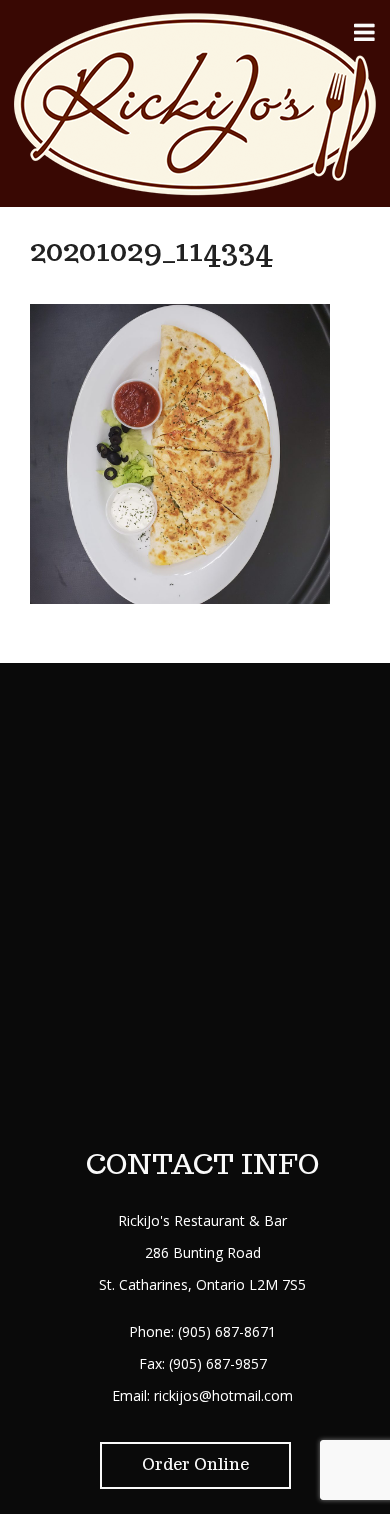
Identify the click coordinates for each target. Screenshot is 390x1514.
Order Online (195, 1464)
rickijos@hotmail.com (223, 1395)
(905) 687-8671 (227, 1331)
